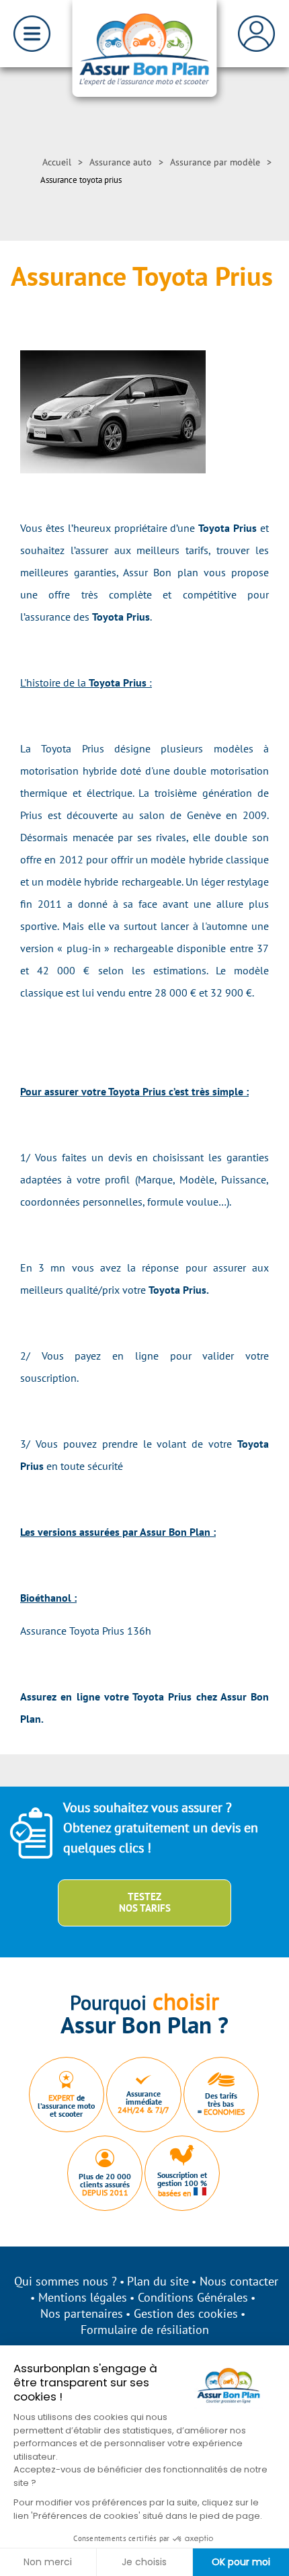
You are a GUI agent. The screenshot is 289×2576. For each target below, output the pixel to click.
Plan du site (158, 2281)
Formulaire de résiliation (145, 2330)
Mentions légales (83, 2297)
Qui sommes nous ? (66, 2281)
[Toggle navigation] (32, 34)
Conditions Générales (193, 2297)
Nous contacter (239, 2281)
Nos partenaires (82, 2313)
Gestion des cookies (186, 2313)
